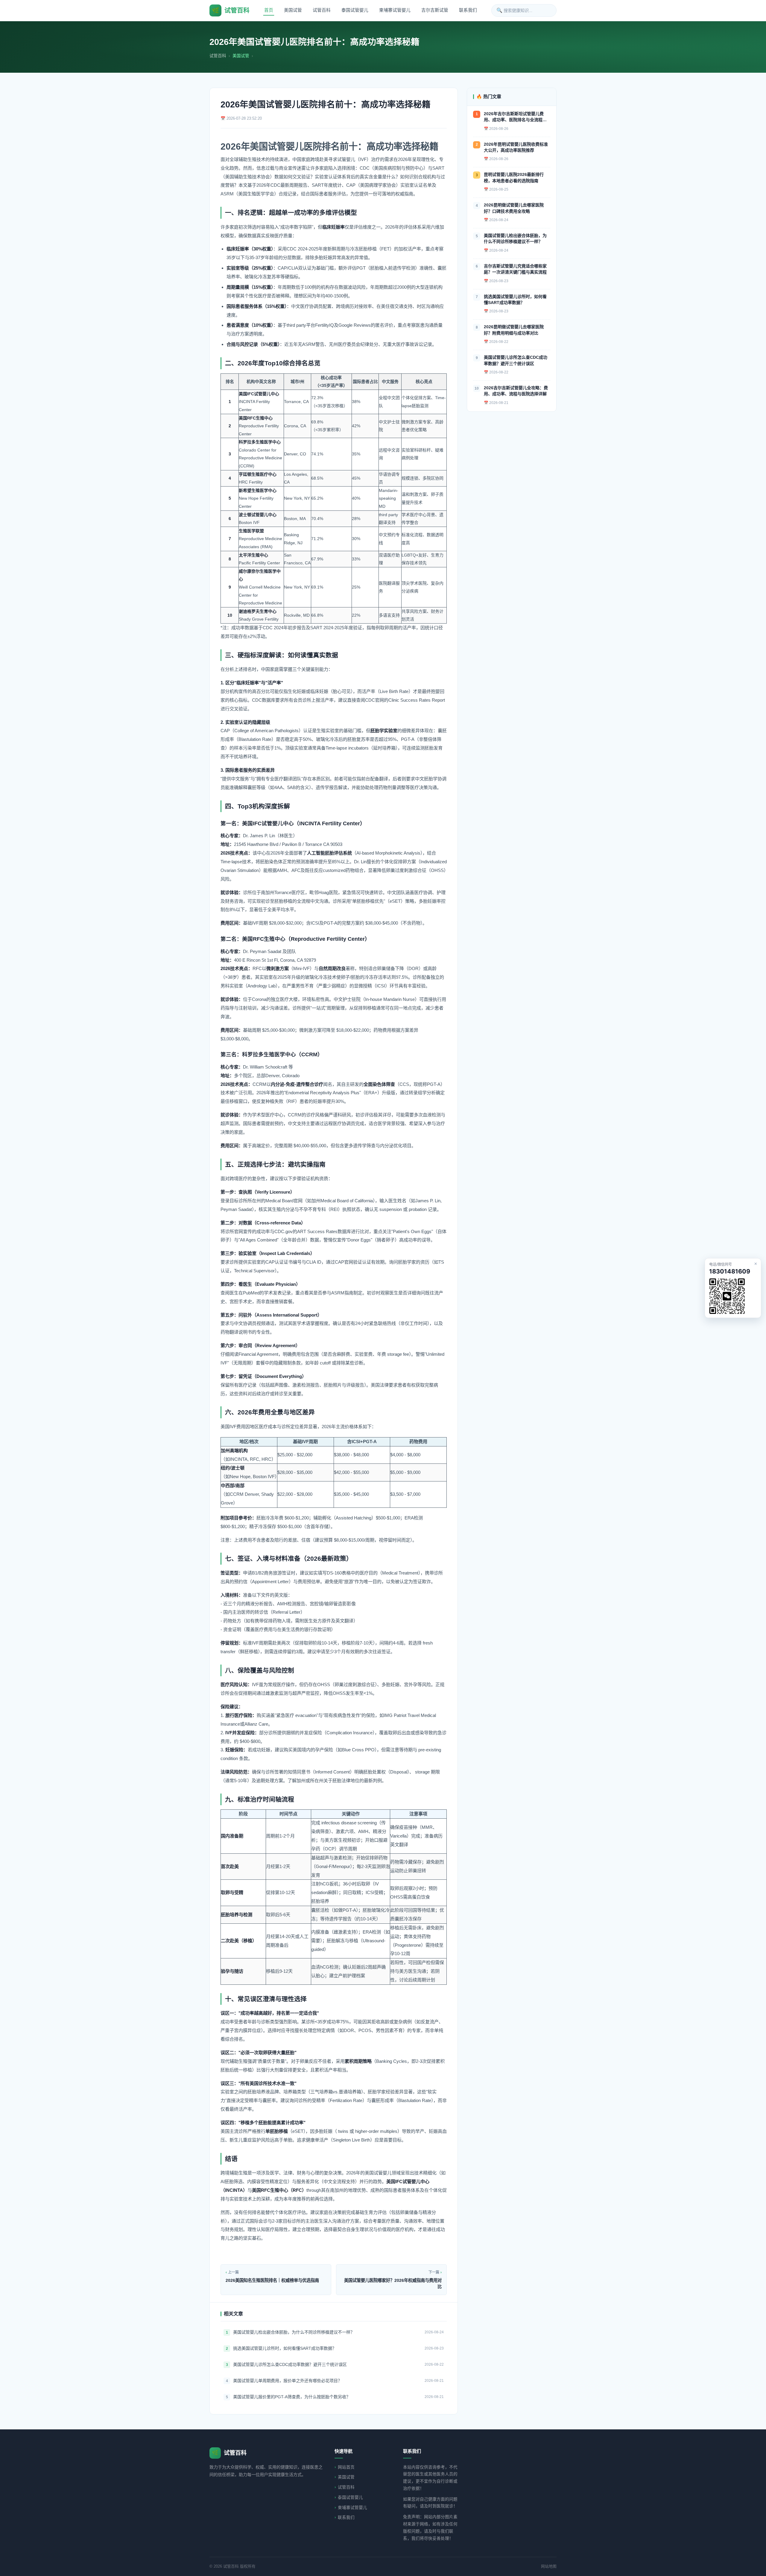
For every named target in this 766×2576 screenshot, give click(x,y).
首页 (269, 10)
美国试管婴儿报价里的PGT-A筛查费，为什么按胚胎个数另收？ (292, 2397)
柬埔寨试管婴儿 (395, 10)
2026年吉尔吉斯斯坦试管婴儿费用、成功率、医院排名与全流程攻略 (515, 117)
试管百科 (322, 10)
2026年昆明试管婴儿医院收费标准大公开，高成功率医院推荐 (516, 147)
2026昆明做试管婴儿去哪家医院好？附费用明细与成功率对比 (514, 330)
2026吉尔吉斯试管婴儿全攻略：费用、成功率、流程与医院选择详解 (516, 391)
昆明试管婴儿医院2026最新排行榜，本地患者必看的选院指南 (514, 177)
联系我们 (468, 10)
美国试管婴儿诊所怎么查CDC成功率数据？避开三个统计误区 (290, 2364)
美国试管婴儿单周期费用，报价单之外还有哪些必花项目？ (288, 2381)
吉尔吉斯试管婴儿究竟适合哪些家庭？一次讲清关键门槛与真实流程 (515, 269)
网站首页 (346, 2467)
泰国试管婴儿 (355, 10)
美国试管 (293, 10)
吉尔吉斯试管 (435, 10)
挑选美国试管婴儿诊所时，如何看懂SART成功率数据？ (285, 2348)
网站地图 (549, 2566)
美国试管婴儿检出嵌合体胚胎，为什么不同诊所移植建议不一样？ (294, 2332)
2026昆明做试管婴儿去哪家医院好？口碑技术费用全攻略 (514, 208)
